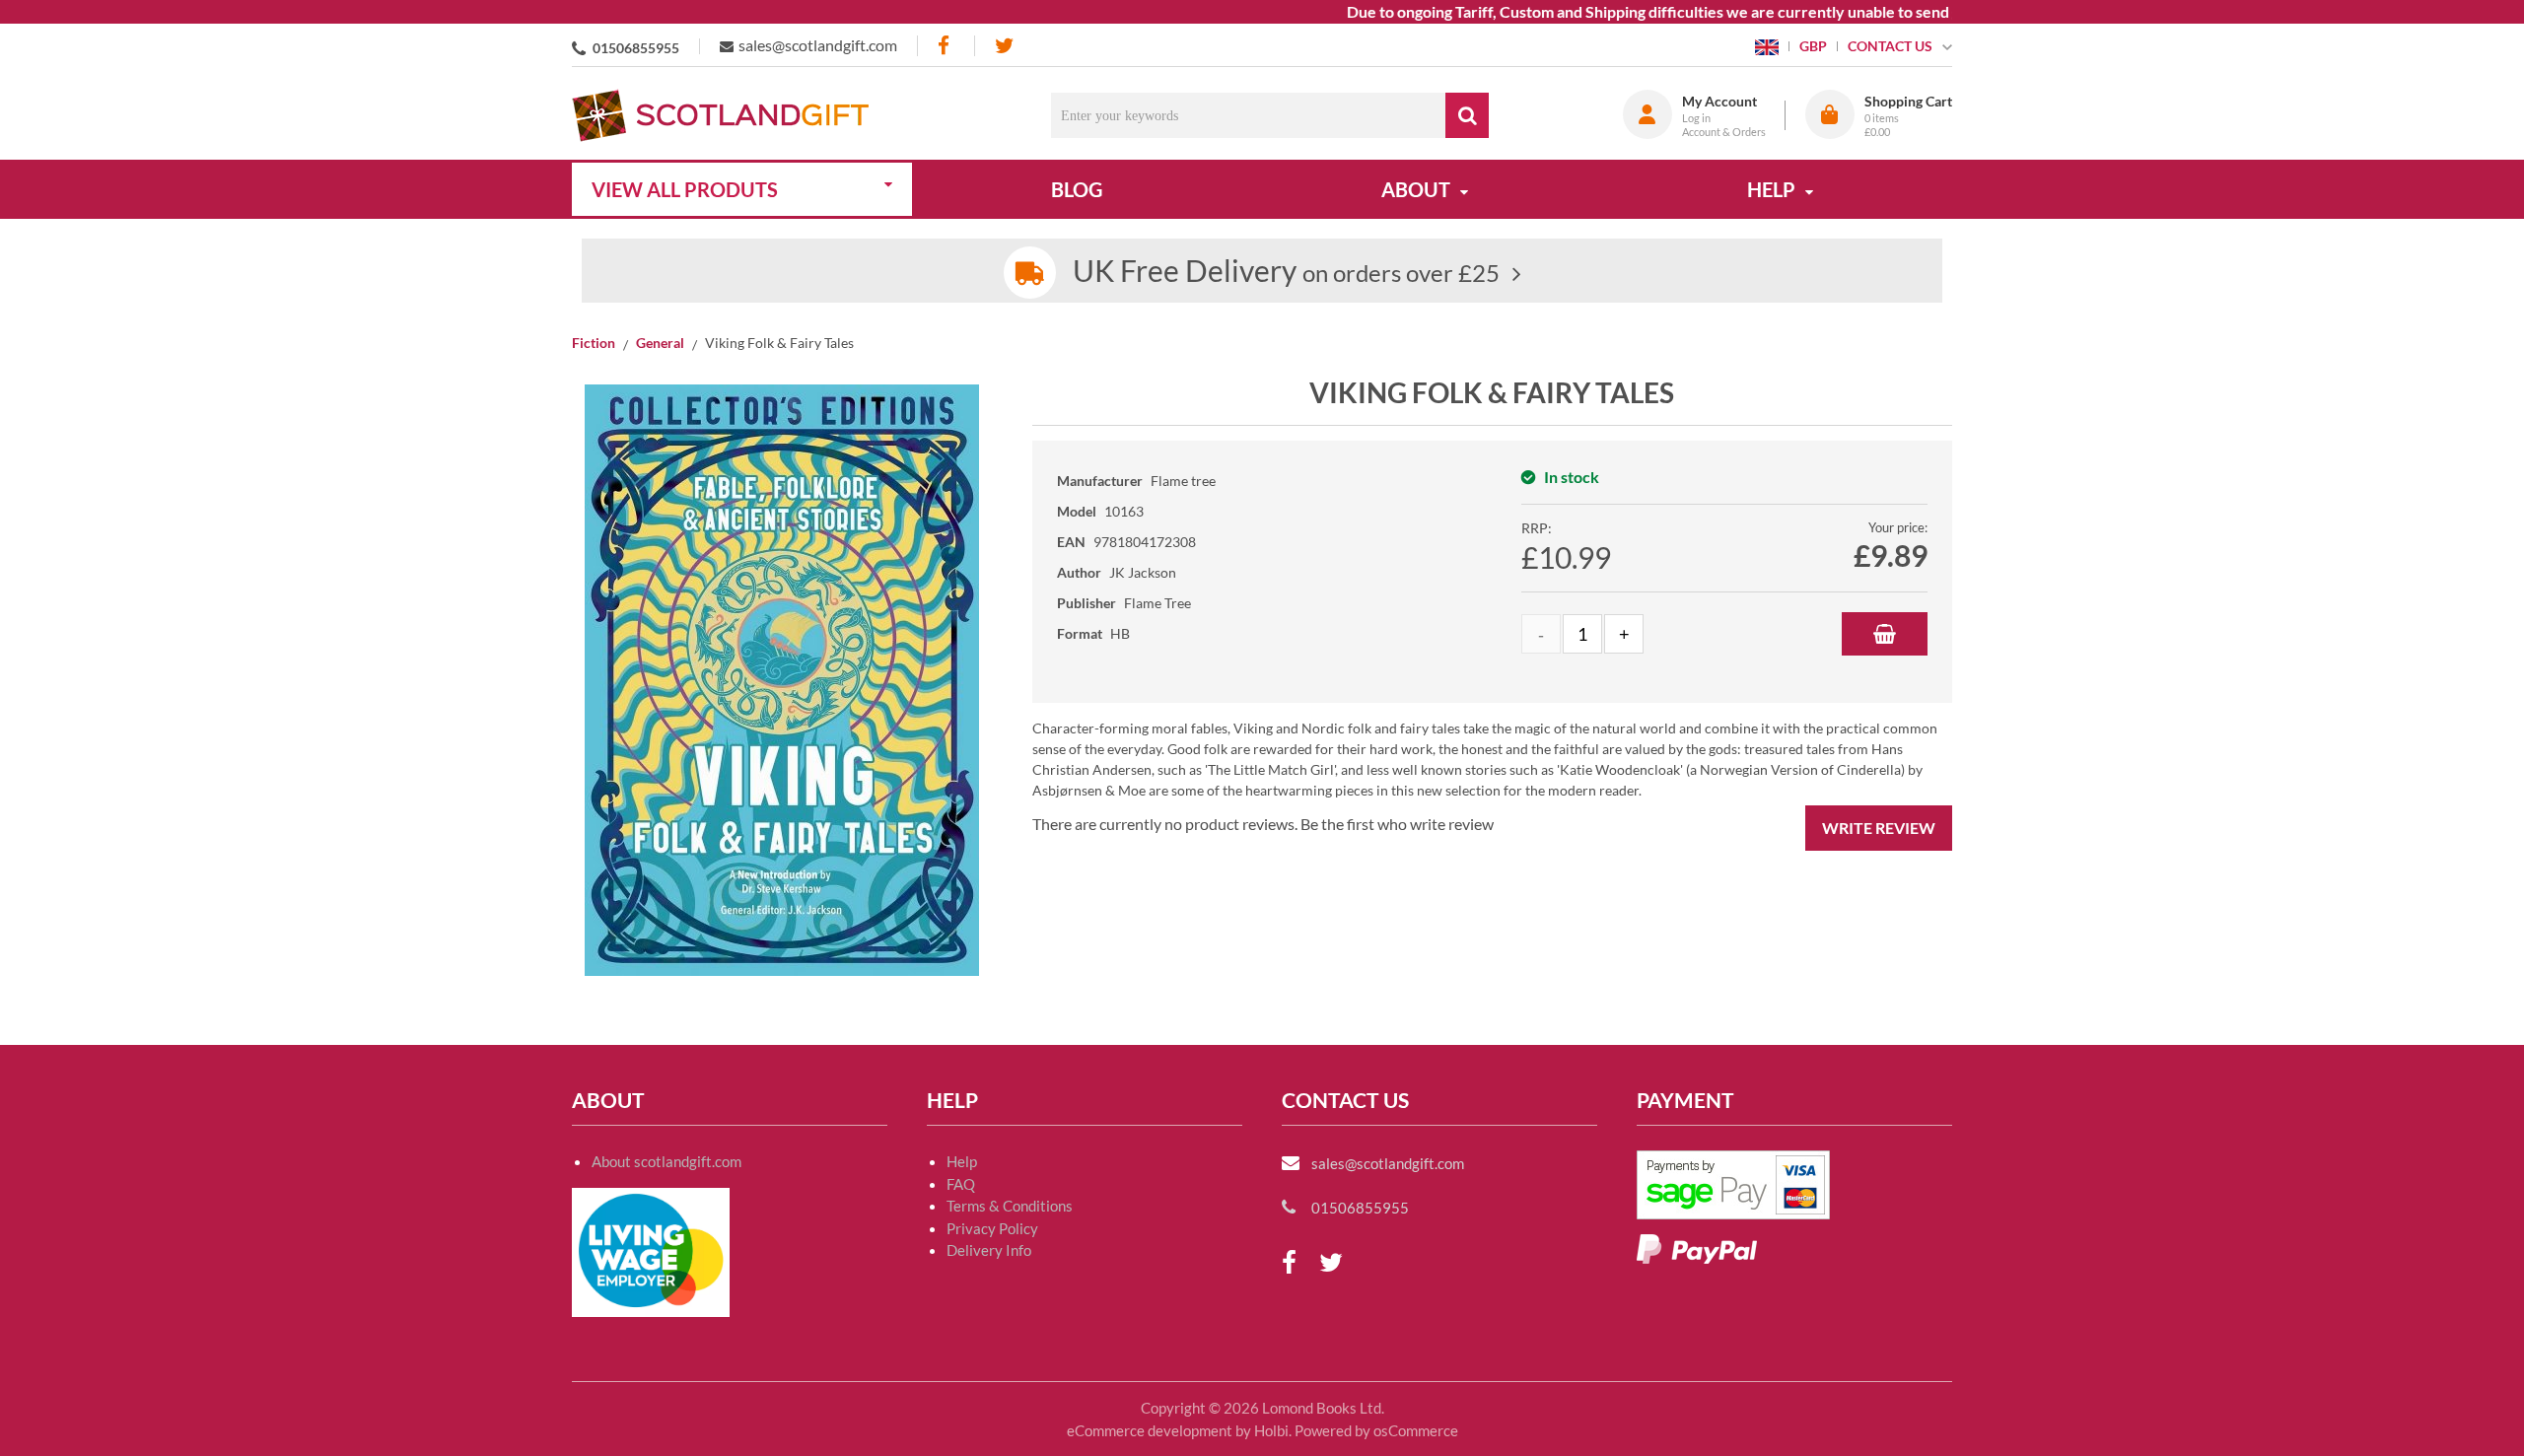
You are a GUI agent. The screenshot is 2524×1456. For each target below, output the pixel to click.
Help (962, 1161)
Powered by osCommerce (1376, 1430)
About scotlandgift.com (666, 1161)
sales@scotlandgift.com (818, 45)
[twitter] (1004, 46)
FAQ (961, 1184)
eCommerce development (1150, 1430)
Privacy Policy (992, 1228)
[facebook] (946, 46)
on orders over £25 (1286, 273)
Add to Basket (1885, 634)
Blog (1077, 189)
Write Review (1879, 828)
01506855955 (636, 48)
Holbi (1271, 1430)
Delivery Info (989, 1250)
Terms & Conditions (1010, 1206)
